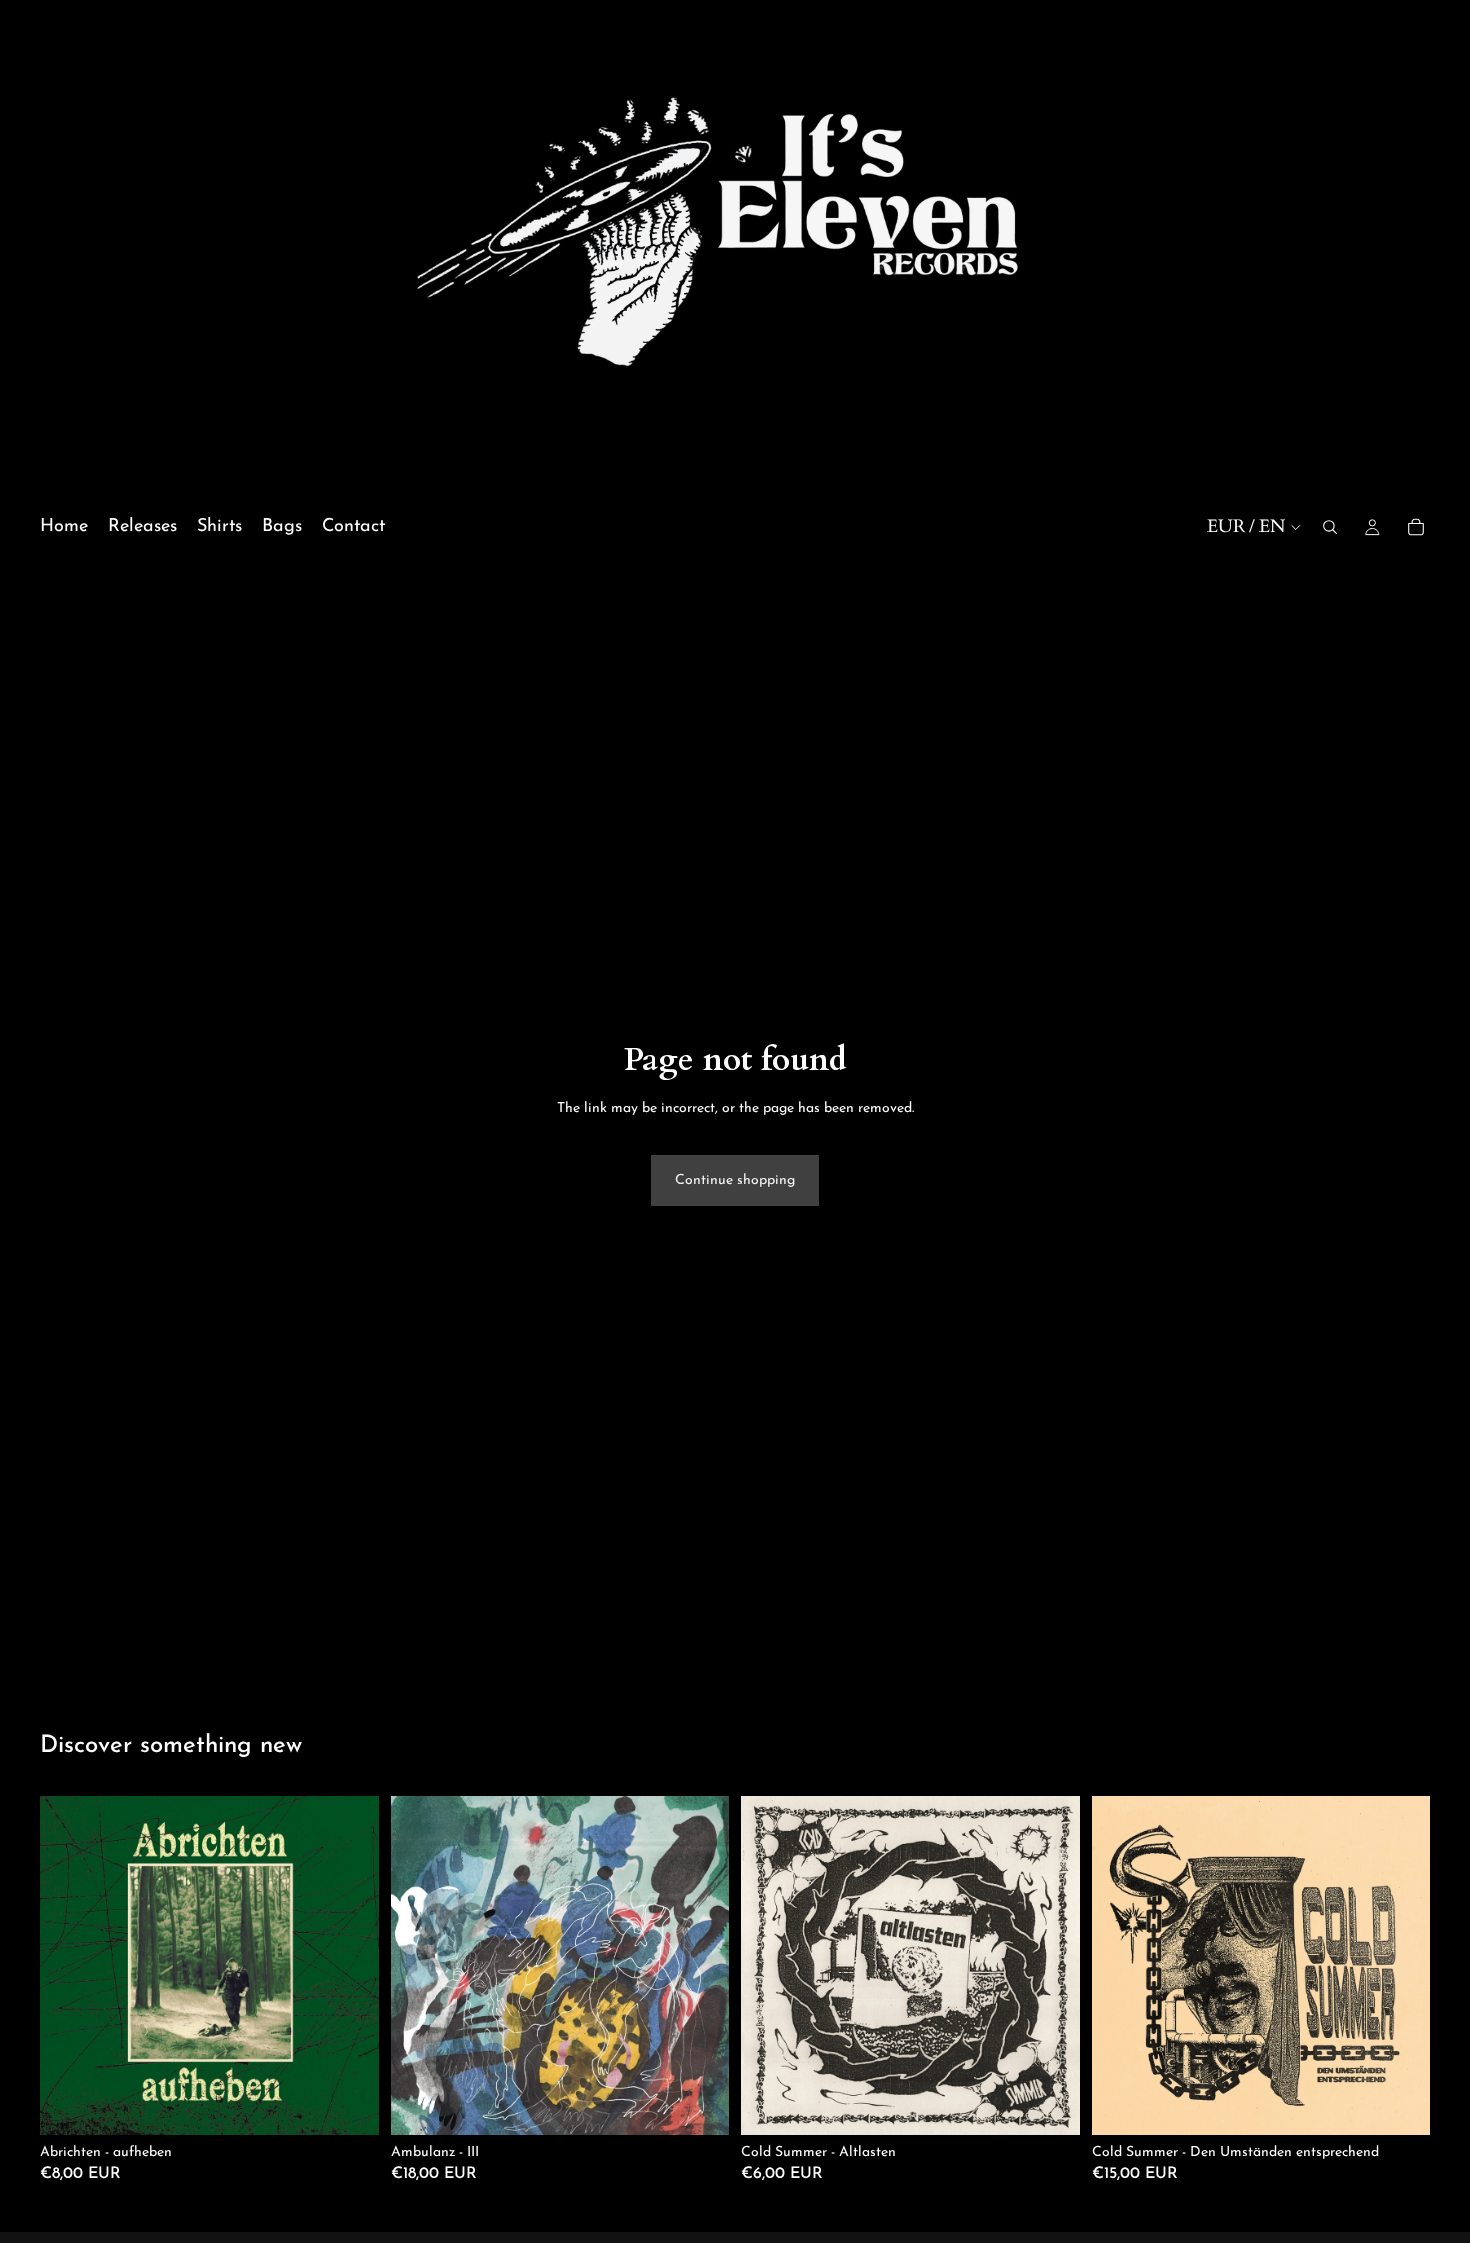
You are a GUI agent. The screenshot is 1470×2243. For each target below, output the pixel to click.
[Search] (1330, 528)
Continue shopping (735, 1180)
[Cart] (1416, 528)
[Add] (348, 2104)
